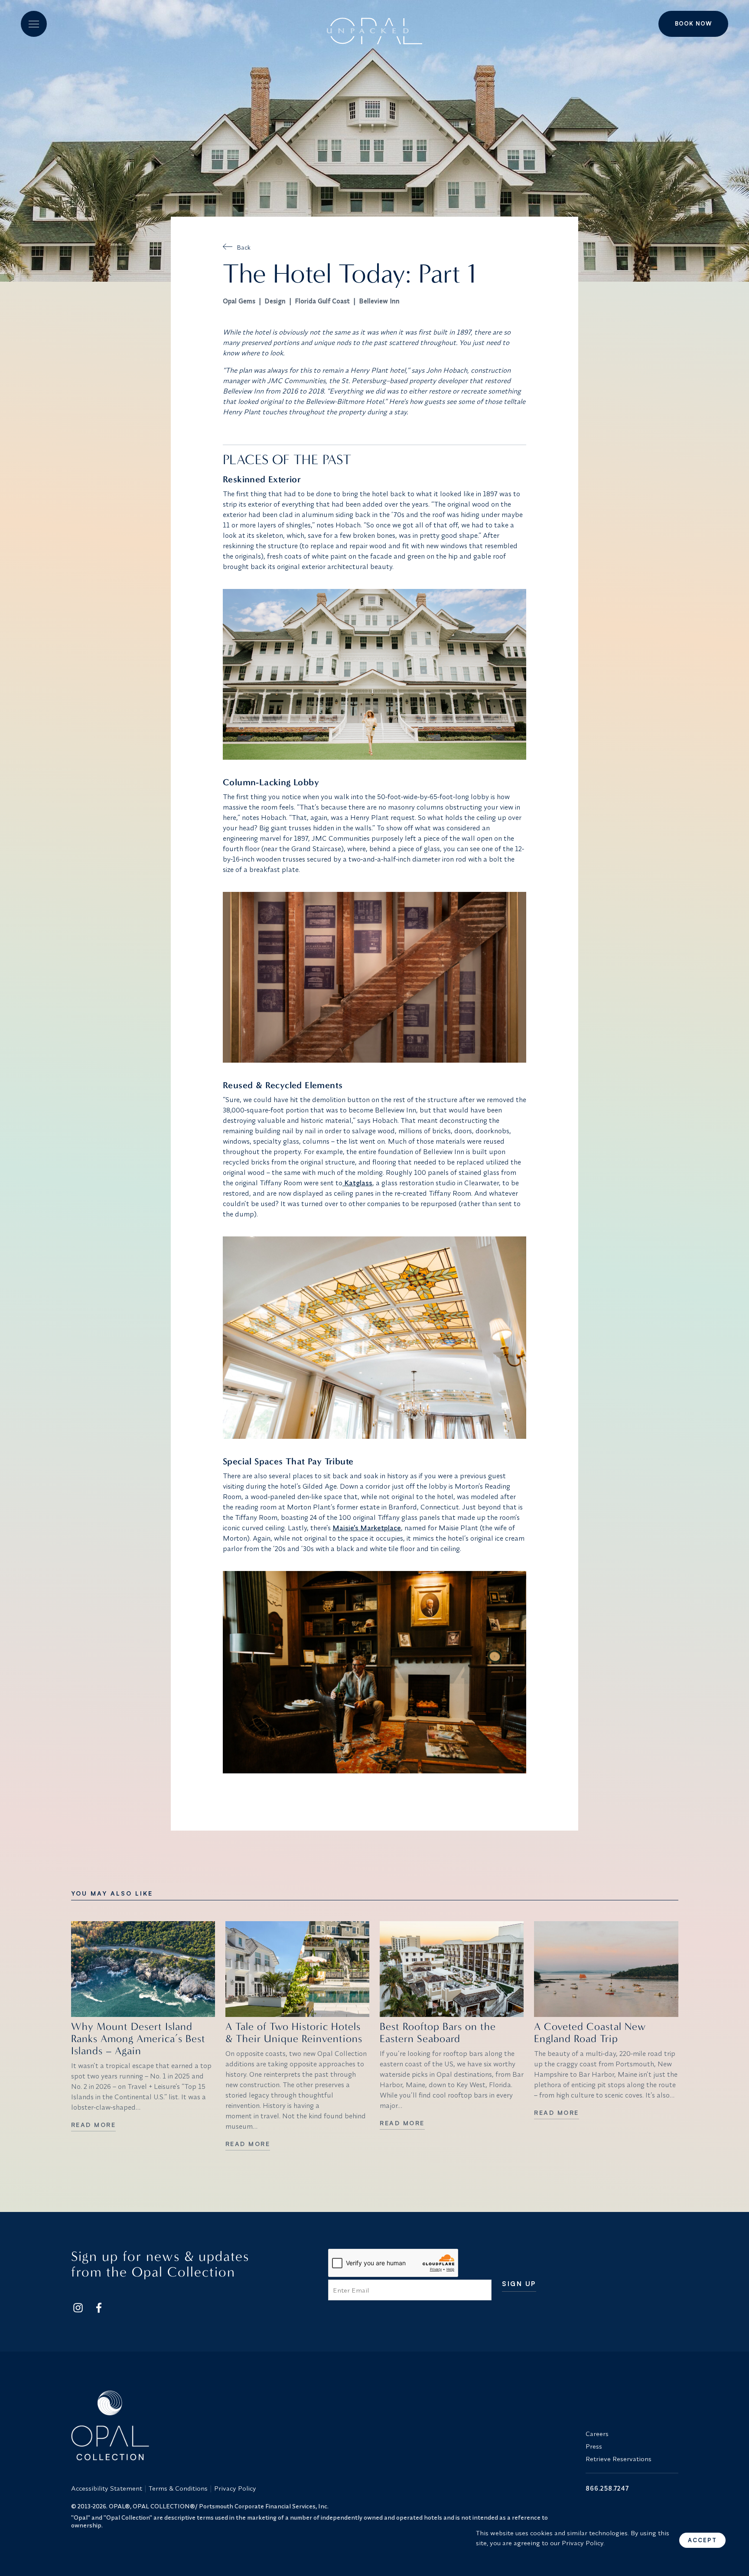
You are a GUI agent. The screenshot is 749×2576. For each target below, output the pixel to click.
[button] (34, 24)
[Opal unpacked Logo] (374, 24)
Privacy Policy (235, 2488)
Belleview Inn (379, 301)
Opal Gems (239, 301)
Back (244, 247)
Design (275, 301)
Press (594, 2446)
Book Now (693, 23)
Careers (597, 2434)
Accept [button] (702, 2540)
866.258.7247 (607, 2488)
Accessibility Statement (107, 2488)
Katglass (357, 1183)
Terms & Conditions (178, 2488)
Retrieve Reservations (619, 2459)
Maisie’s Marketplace (367, 1528)
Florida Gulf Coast (322, 301)
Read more (94, 2125)
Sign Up (519, 2284)
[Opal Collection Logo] (323, 2425)
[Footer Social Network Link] (78, 2308)
